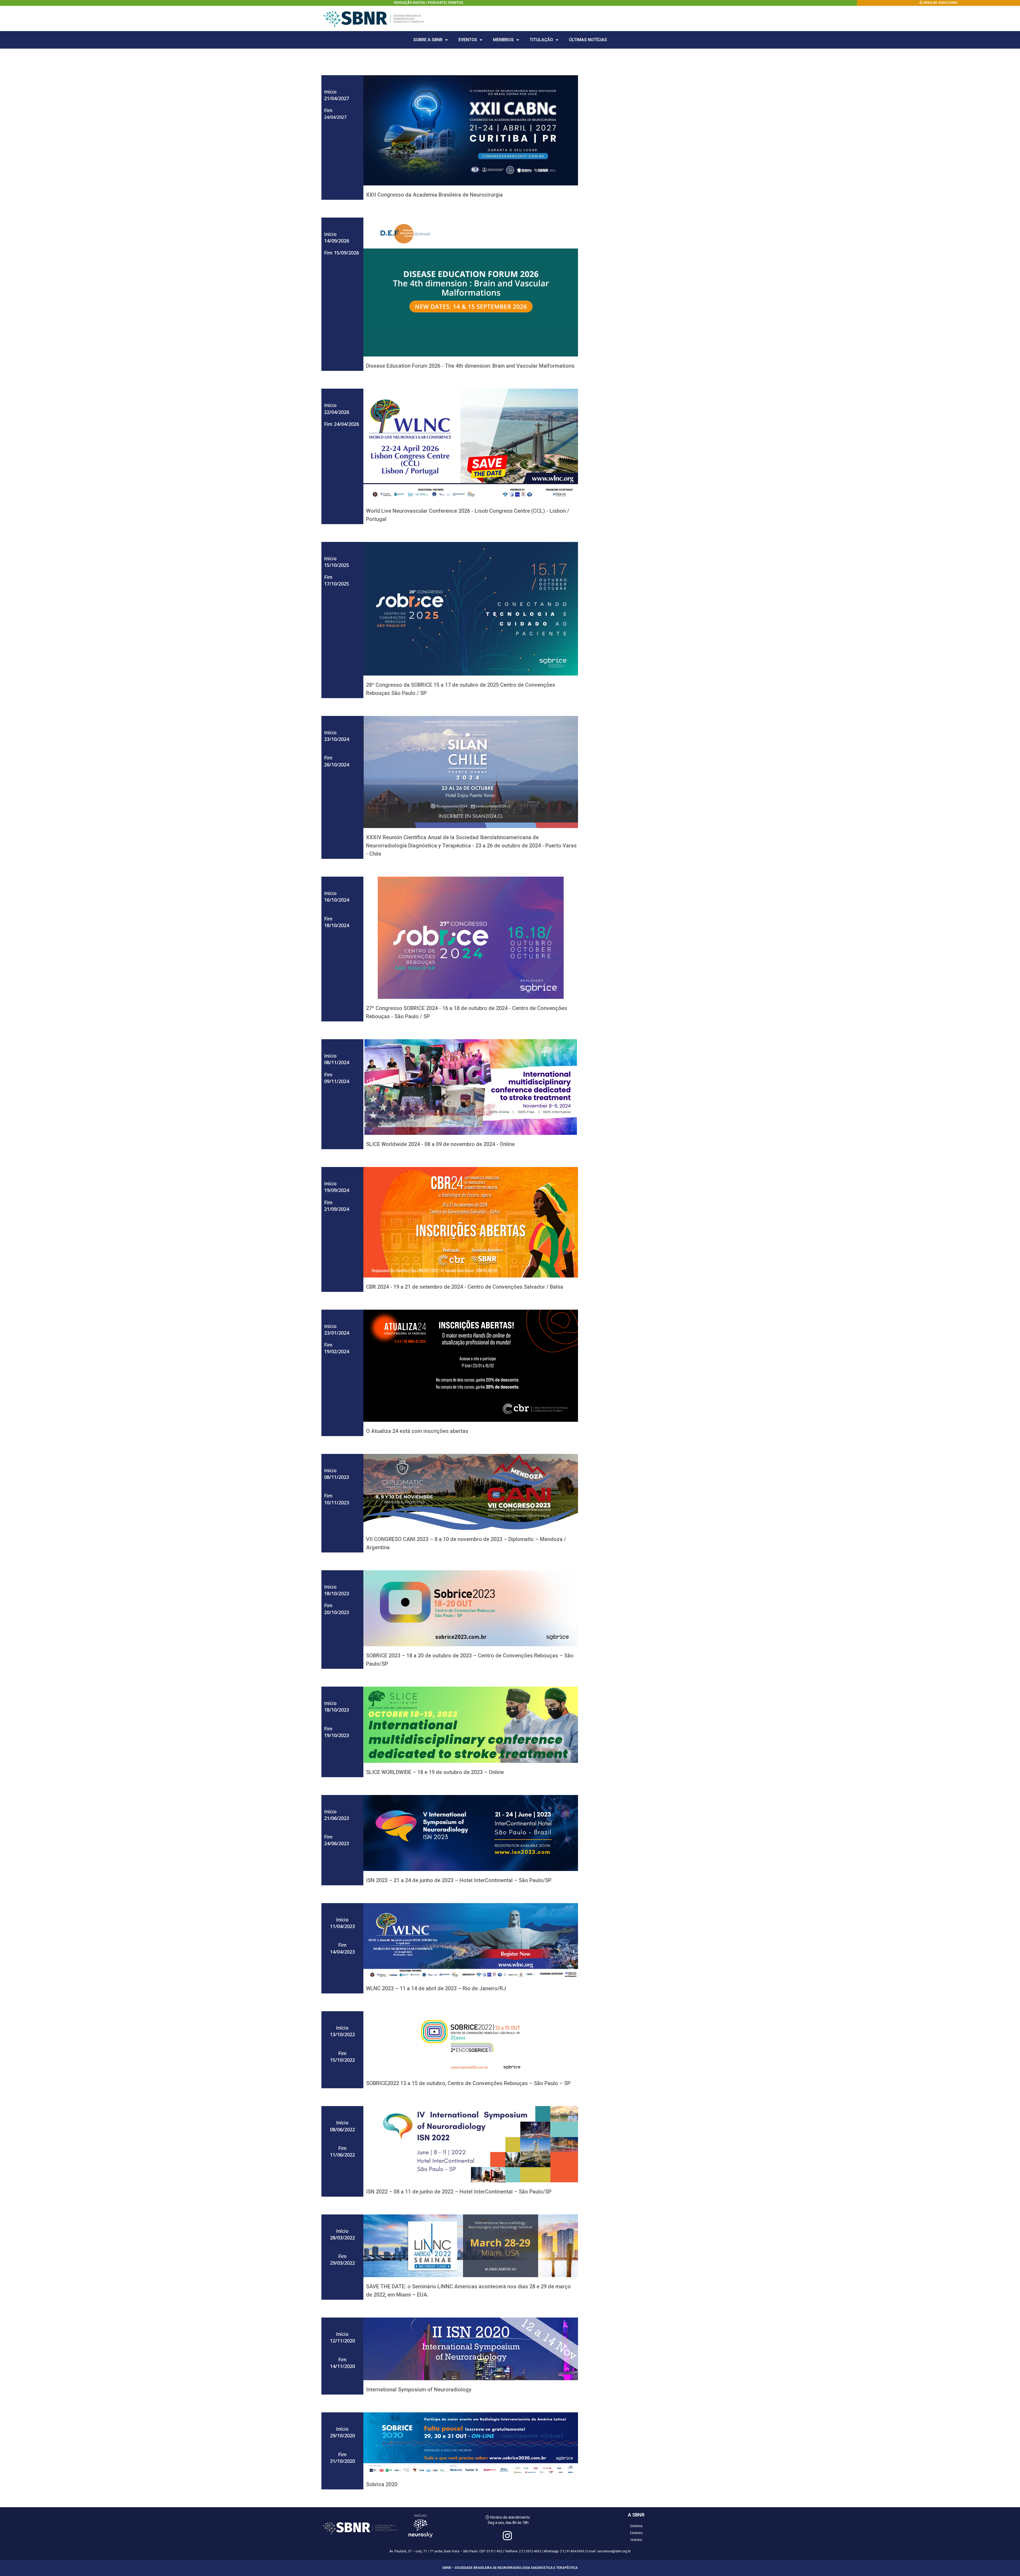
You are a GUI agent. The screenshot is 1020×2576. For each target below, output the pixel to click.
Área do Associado (940, 3)
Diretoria (636, 2526)
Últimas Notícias (588, 40)
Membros (503, 40)
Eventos (456, 3)
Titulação (541, 40)
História (636, 2540)
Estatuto (636, 2533)
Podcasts (437, 3)
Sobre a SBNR (428, 40)
